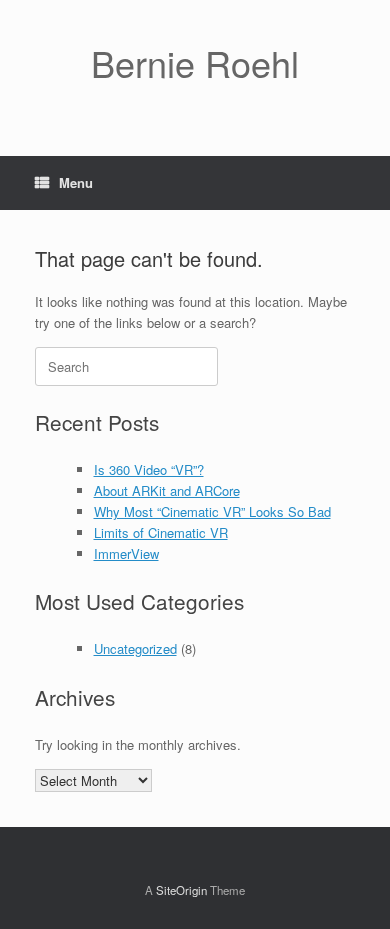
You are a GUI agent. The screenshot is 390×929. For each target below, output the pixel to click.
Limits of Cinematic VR (161, 532)
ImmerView (126, 553)
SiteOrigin (181, 890)
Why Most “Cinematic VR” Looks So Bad (212, 511)
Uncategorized (135, 648)
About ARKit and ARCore (167, 490)
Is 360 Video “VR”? (149, 469)
